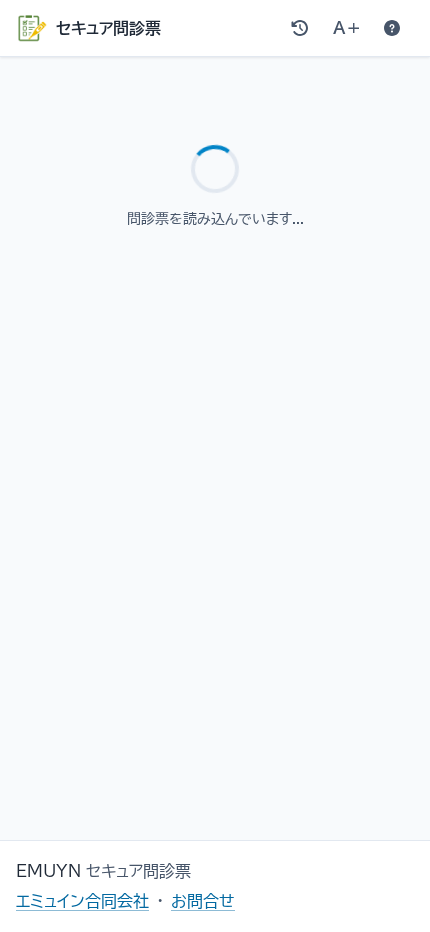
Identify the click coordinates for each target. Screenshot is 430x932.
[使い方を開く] (392, 28)
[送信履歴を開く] (300, 28)
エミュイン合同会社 (82, 901)
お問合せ (203, 901)
